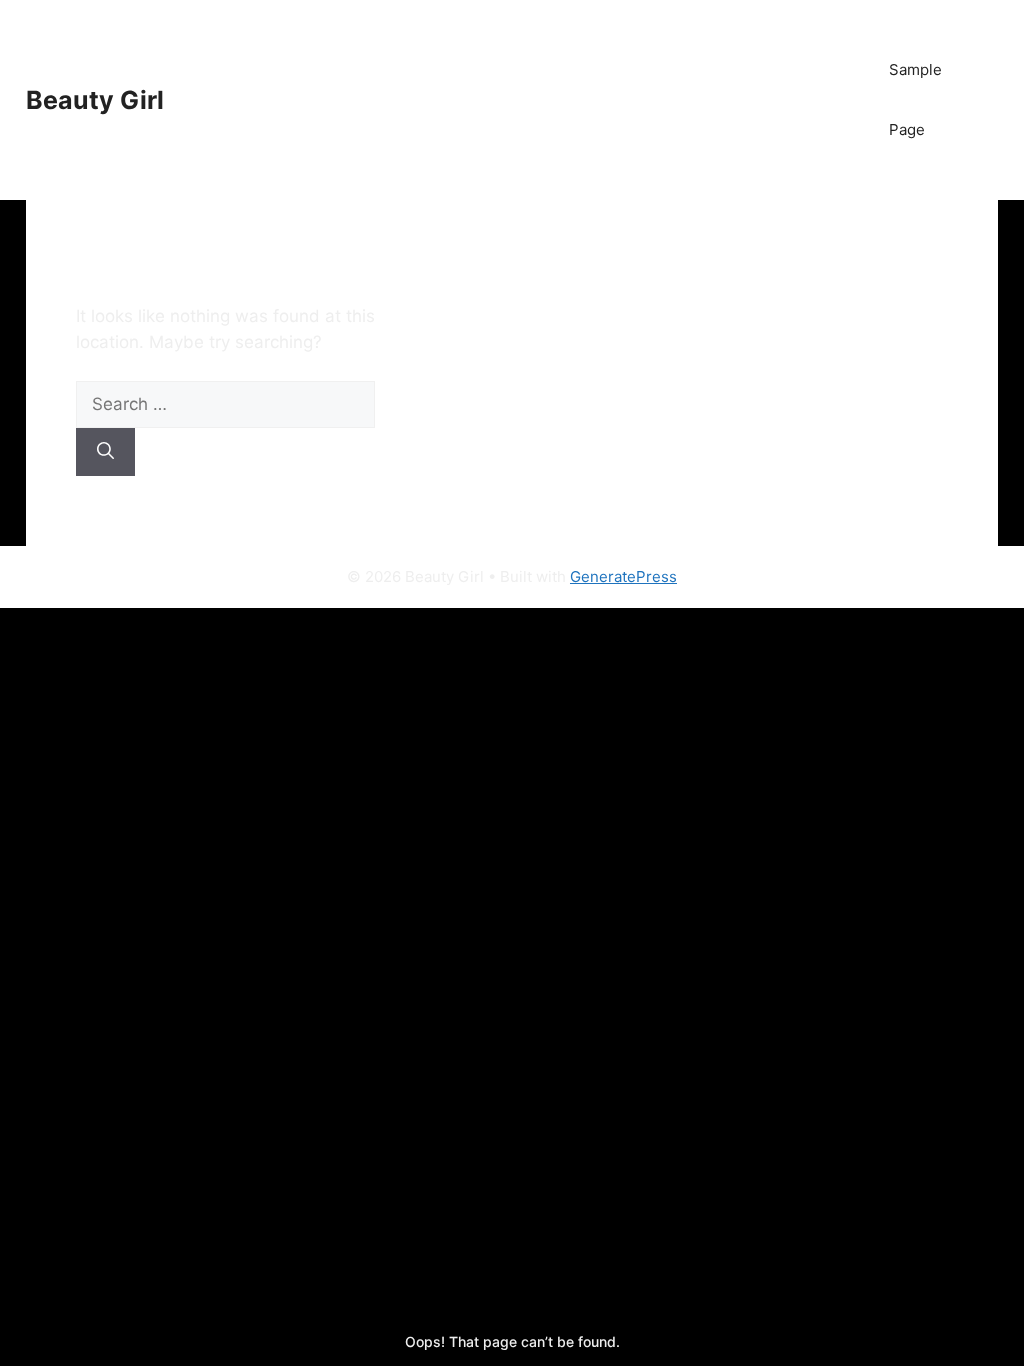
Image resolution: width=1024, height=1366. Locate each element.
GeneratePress (623, 576)
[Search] (105, 452)
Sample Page (915, 99)
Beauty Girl (95, 100)
